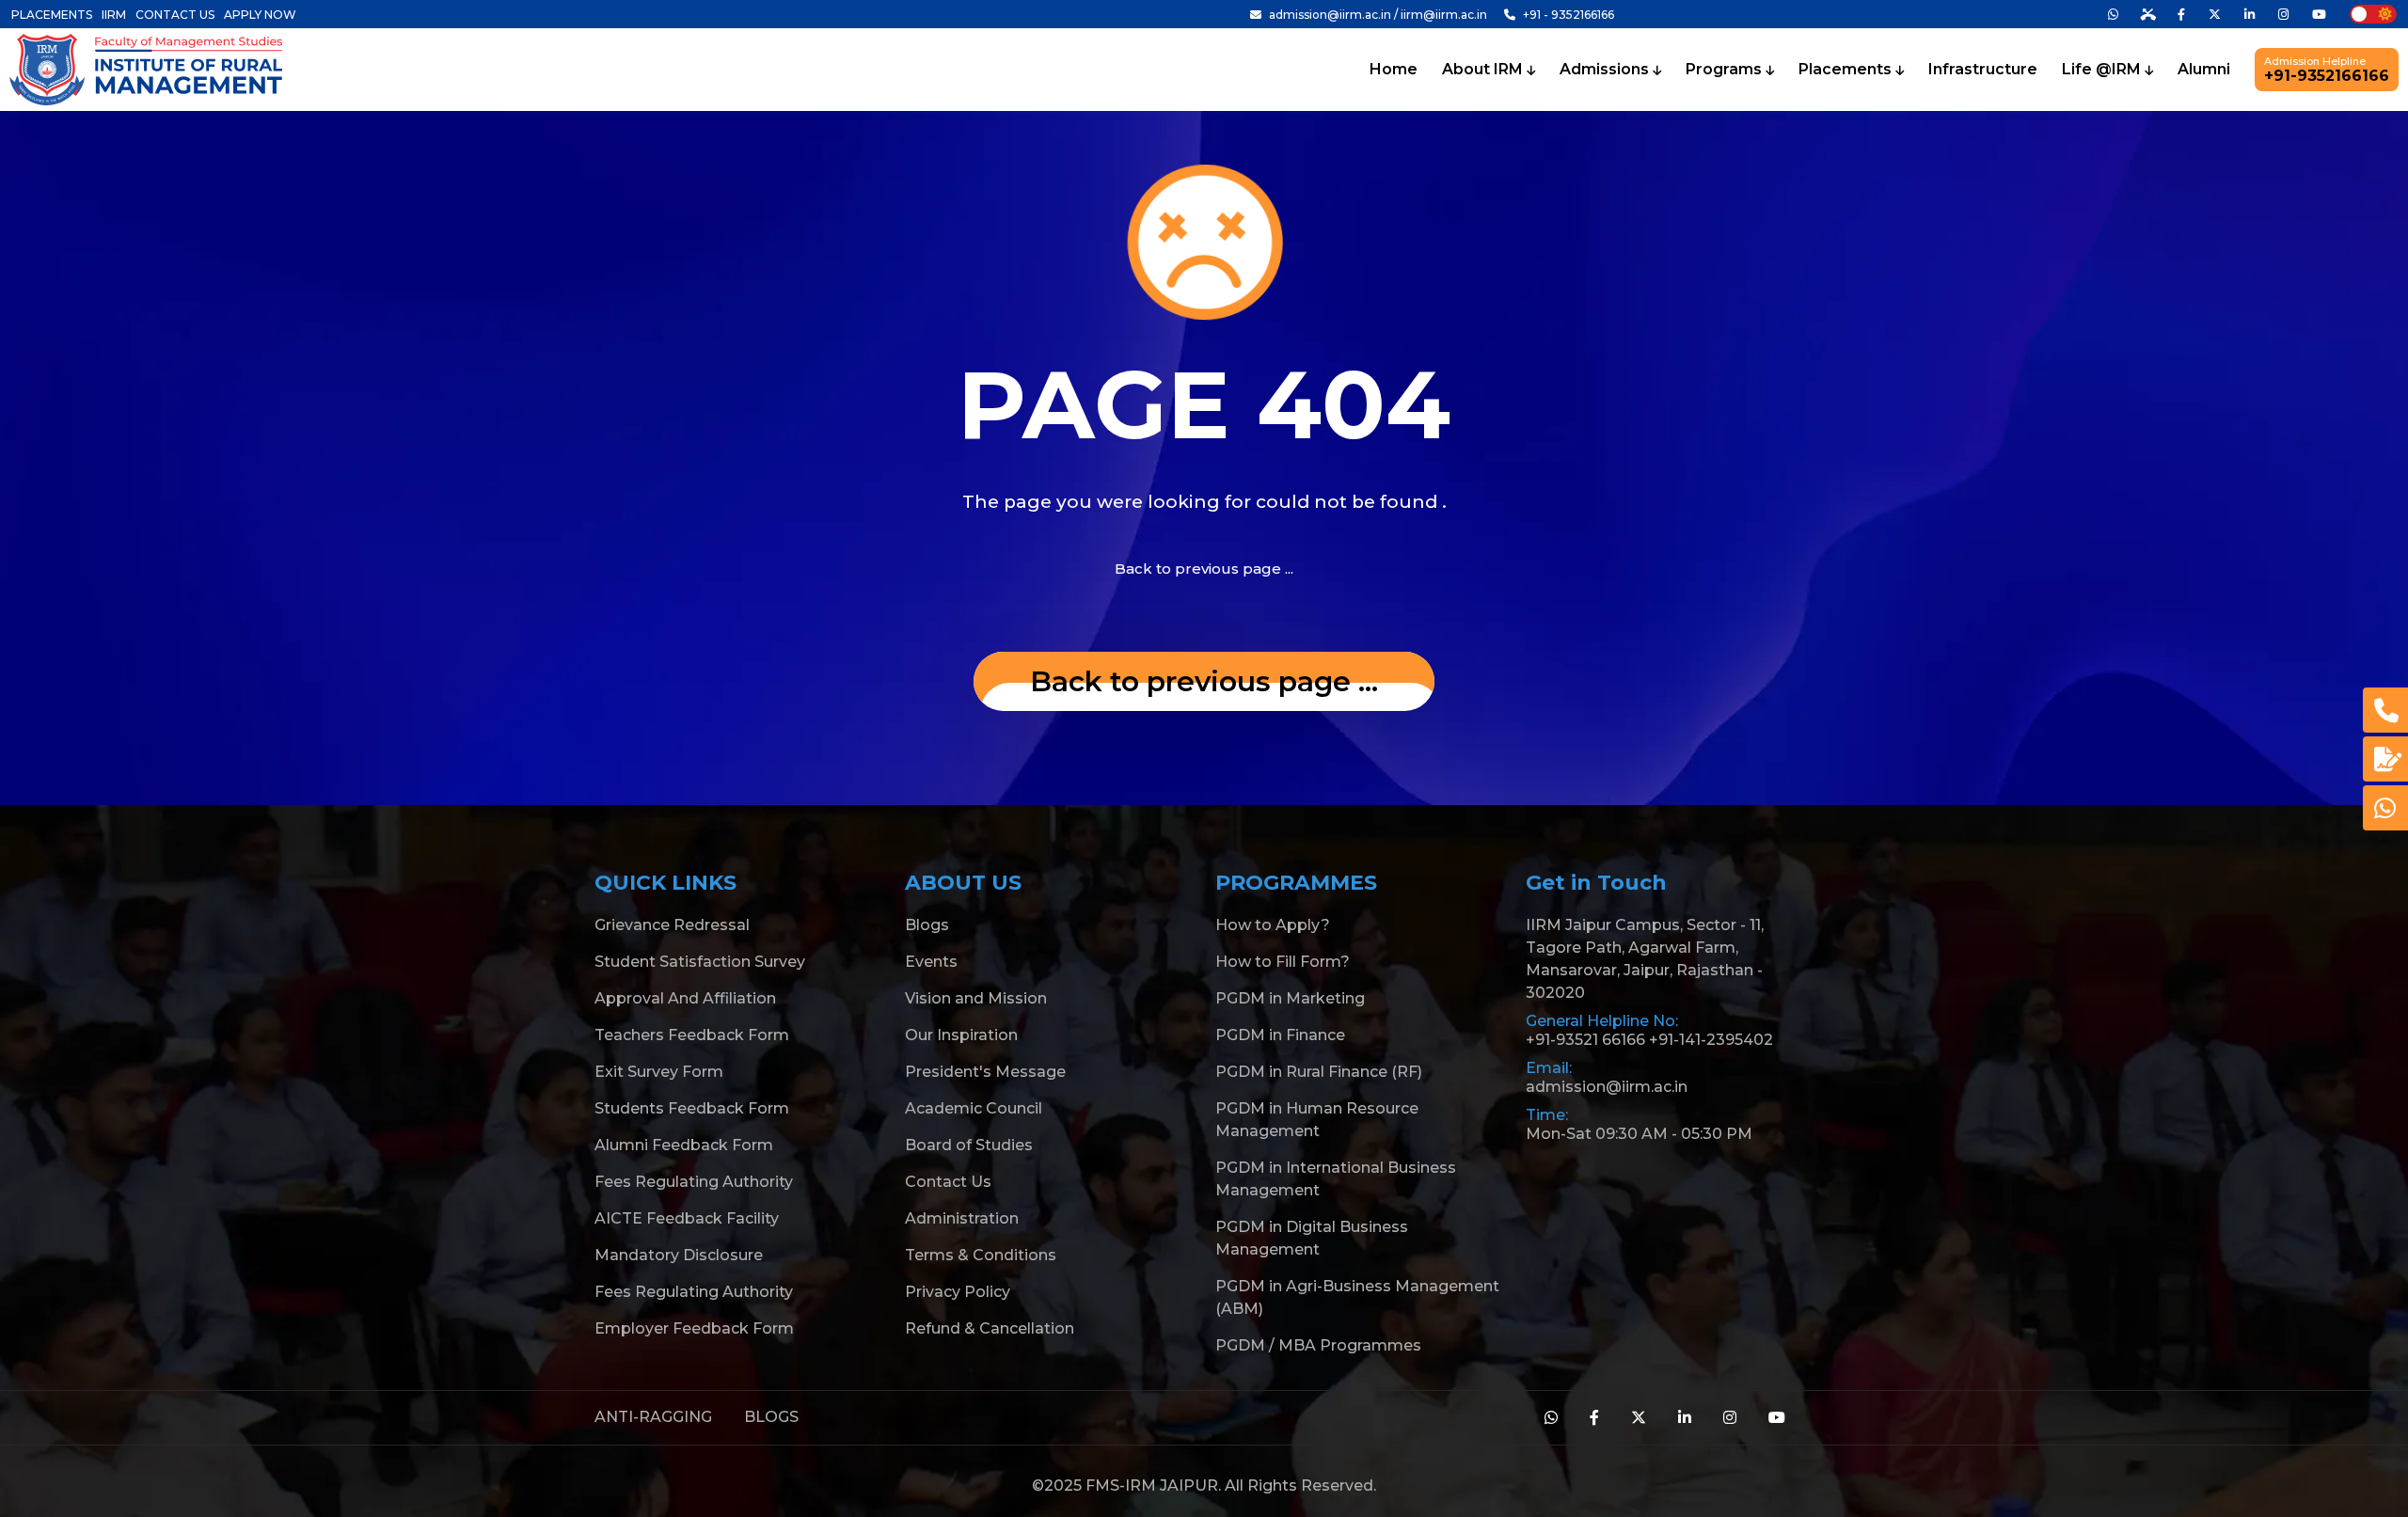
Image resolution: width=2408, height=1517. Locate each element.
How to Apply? (1273, 925)
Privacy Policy (958, 1292)
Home (1394, 70)
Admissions (1606, 70)
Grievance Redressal (672, 925)
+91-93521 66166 (1585, 1040)
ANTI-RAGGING (653, 1417)
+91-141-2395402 (1711, 1040)
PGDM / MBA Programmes (1318, 1345)
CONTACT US (175, 15)
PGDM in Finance (1280, 1035)
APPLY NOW (260, 15)
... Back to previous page (1204, 681)
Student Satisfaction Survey (700, 962)
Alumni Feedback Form (684, 1145)
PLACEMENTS (52, 15)
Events (931, 962)
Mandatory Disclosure (679, 1255)
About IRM (1484, 70)
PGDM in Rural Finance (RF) (1319, 1072)
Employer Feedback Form (694, 1328)
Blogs (927, 925)
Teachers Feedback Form (692, 1035)
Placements (1847, 70)
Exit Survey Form (659, 1072)
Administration (962, 1218)
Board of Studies (969, 1145)
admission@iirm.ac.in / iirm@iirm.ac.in (1378, 15)
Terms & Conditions (981, 1255)
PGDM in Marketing (1290, 998)
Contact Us (948, 1182)
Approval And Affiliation (685, 998)
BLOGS (771, 1417)
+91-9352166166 (2327, 70)
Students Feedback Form (692, 1108)
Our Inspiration (961, 1035)
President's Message (985, 1072)
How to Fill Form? (1283, 962)
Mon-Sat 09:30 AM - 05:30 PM (1639, 1134)
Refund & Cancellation (990, 1328)
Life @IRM (2103, 70)
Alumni (2204, 70)
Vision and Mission (976, 998)
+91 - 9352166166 (1567, 15)
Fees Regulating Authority (694, 1182)
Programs (1726, 70)
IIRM (114, 15)
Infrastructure (1983, 70)
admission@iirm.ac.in (1607, 1087)
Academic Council (974, 1108)
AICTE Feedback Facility (687, 1218)
